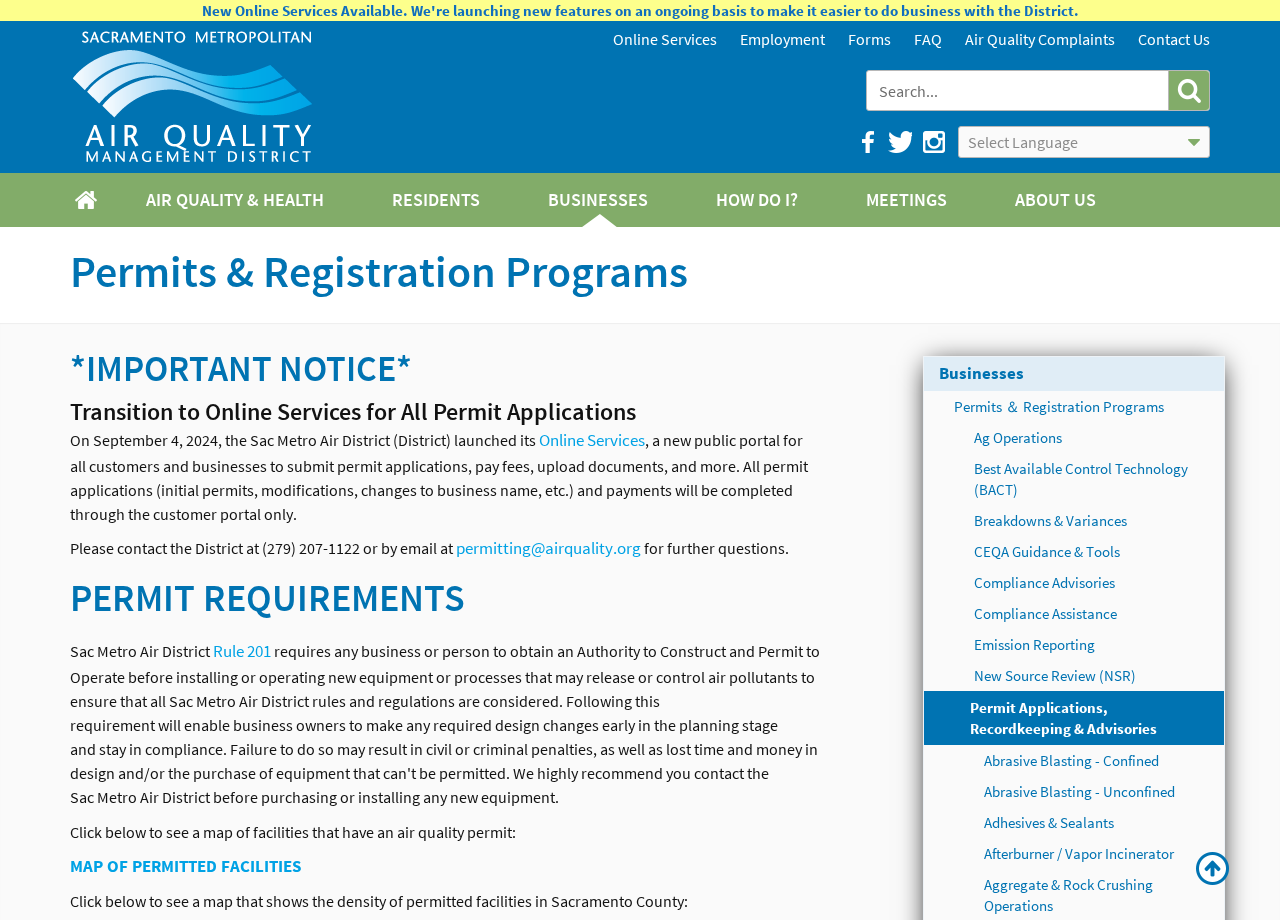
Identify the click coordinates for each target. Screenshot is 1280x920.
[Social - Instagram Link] (932, 142)
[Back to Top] (1212, 869)
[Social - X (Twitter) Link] (899, 142)
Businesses (981, 373)
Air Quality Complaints (1040, 39)
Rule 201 (242, 651)
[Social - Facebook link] (866, 142)
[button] (1188, 90)
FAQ (928, 39)
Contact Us (1174, 39)
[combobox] (1019, 90)
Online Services (665, 39)
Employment (782, 39)
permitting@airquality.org (548, 548)
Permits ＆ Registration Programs (1059, 406)
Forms (869, 39)
